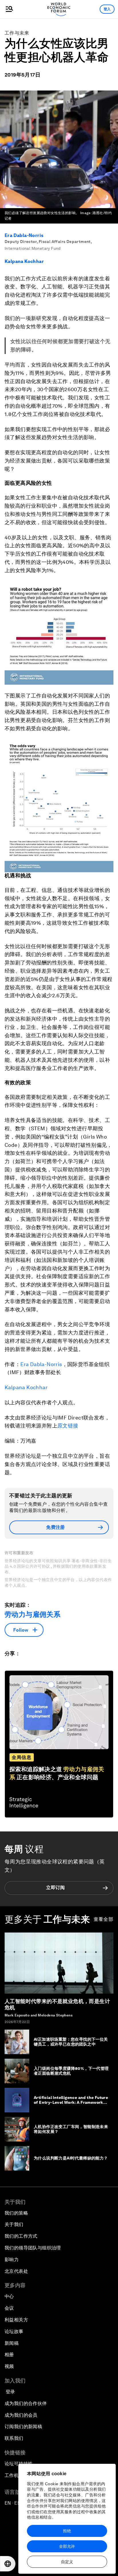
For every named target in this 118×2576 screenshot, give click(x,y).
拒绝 (67, 2531)
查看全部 (104, 1919)
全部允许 (67, 2546)
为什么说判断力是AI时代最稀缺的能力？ (71, 2158)
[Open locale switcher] (8, 2564)
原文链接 (68, 1426)
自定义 (67, 2562)
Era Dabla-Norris (24, 235)
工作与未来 (17, 33)
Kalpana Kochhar (24, 261)
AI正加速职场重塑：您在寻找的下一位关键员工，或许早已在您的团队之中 (71, 2042)
